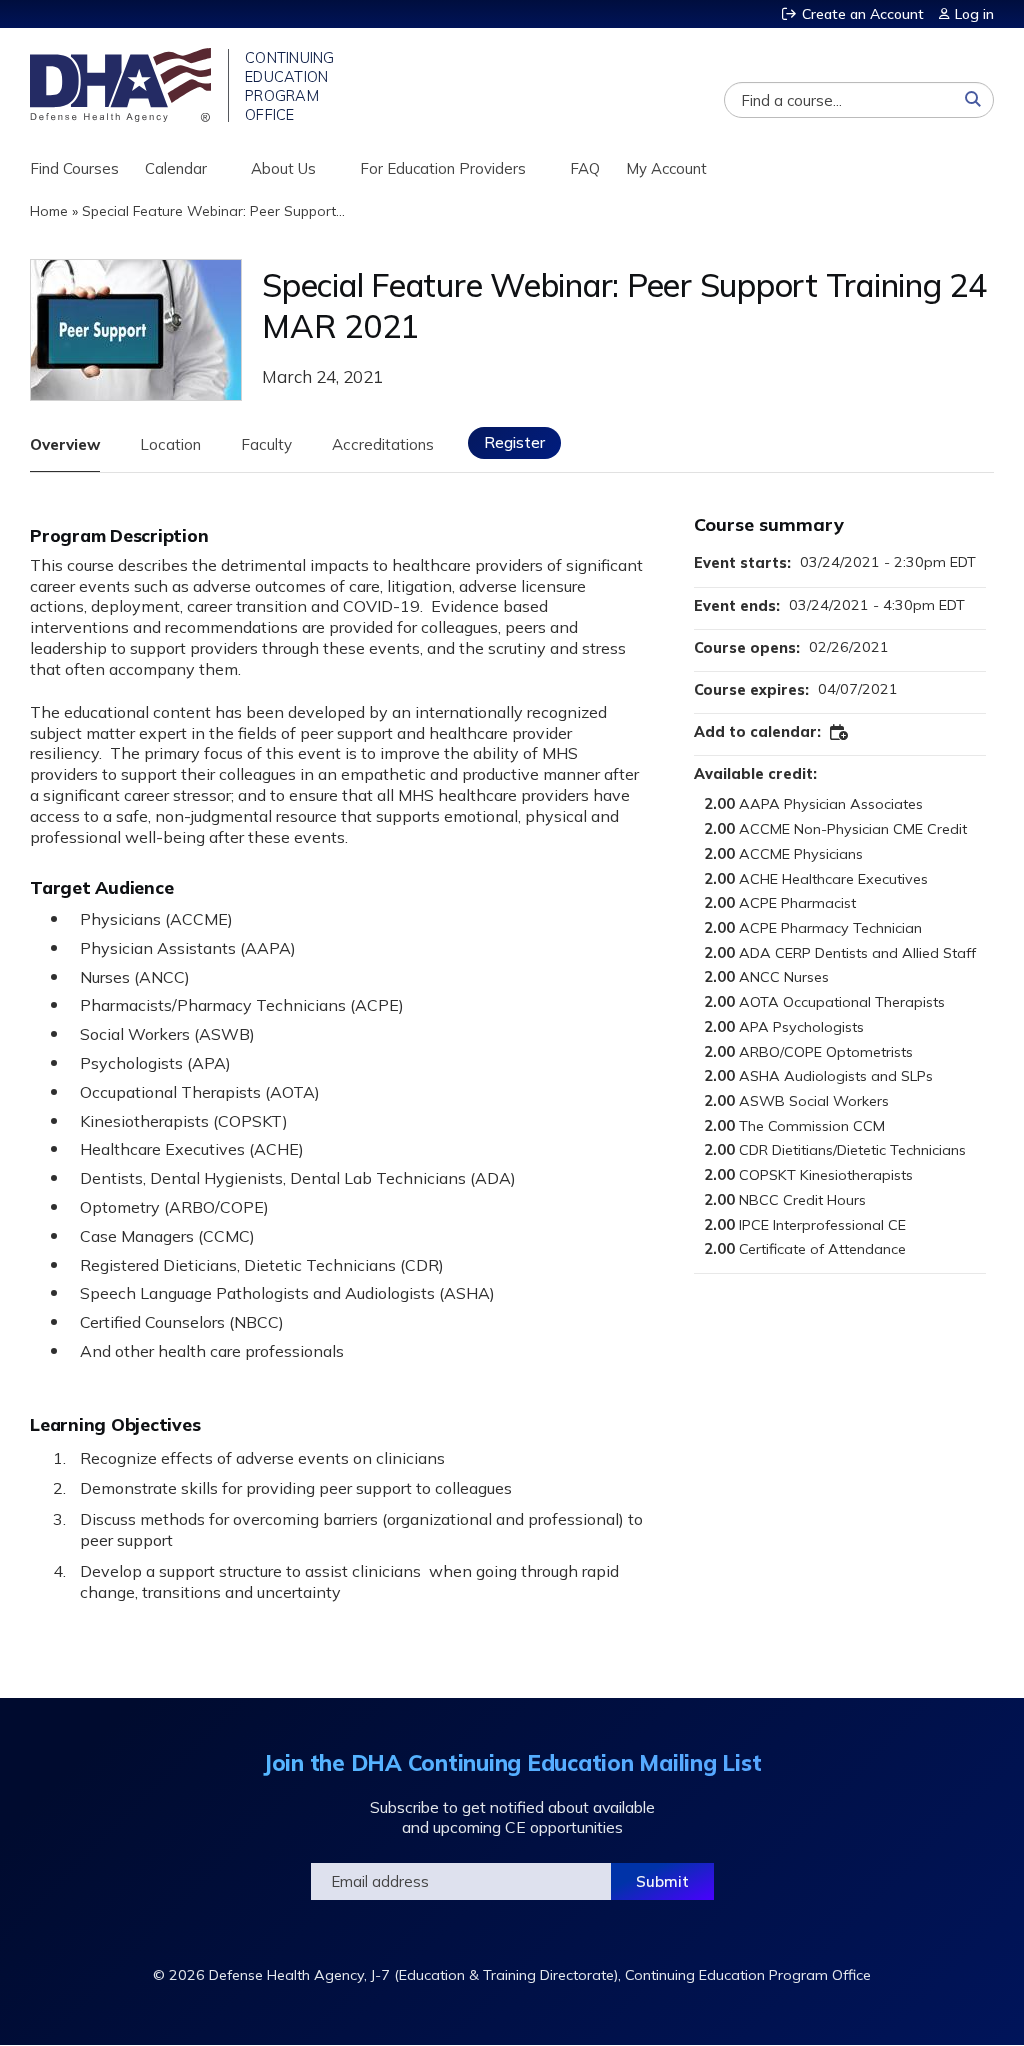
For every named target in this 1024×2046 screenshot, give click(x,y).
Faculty (266, 444)
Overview (65, 444)
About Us (283, 168)
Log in (974, 14)
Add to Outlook (840, 733)
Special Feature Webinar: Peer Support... (213, 211)
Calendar (176, 168)
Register (514, 442)
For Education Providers (443, 168)
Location (170, 444)
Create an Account (863, 14)
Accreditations (383, 444)
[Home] (122, 85)
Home (49, 211)
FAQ (585, 168)
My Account (666, 168)
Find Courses (74, 168)
